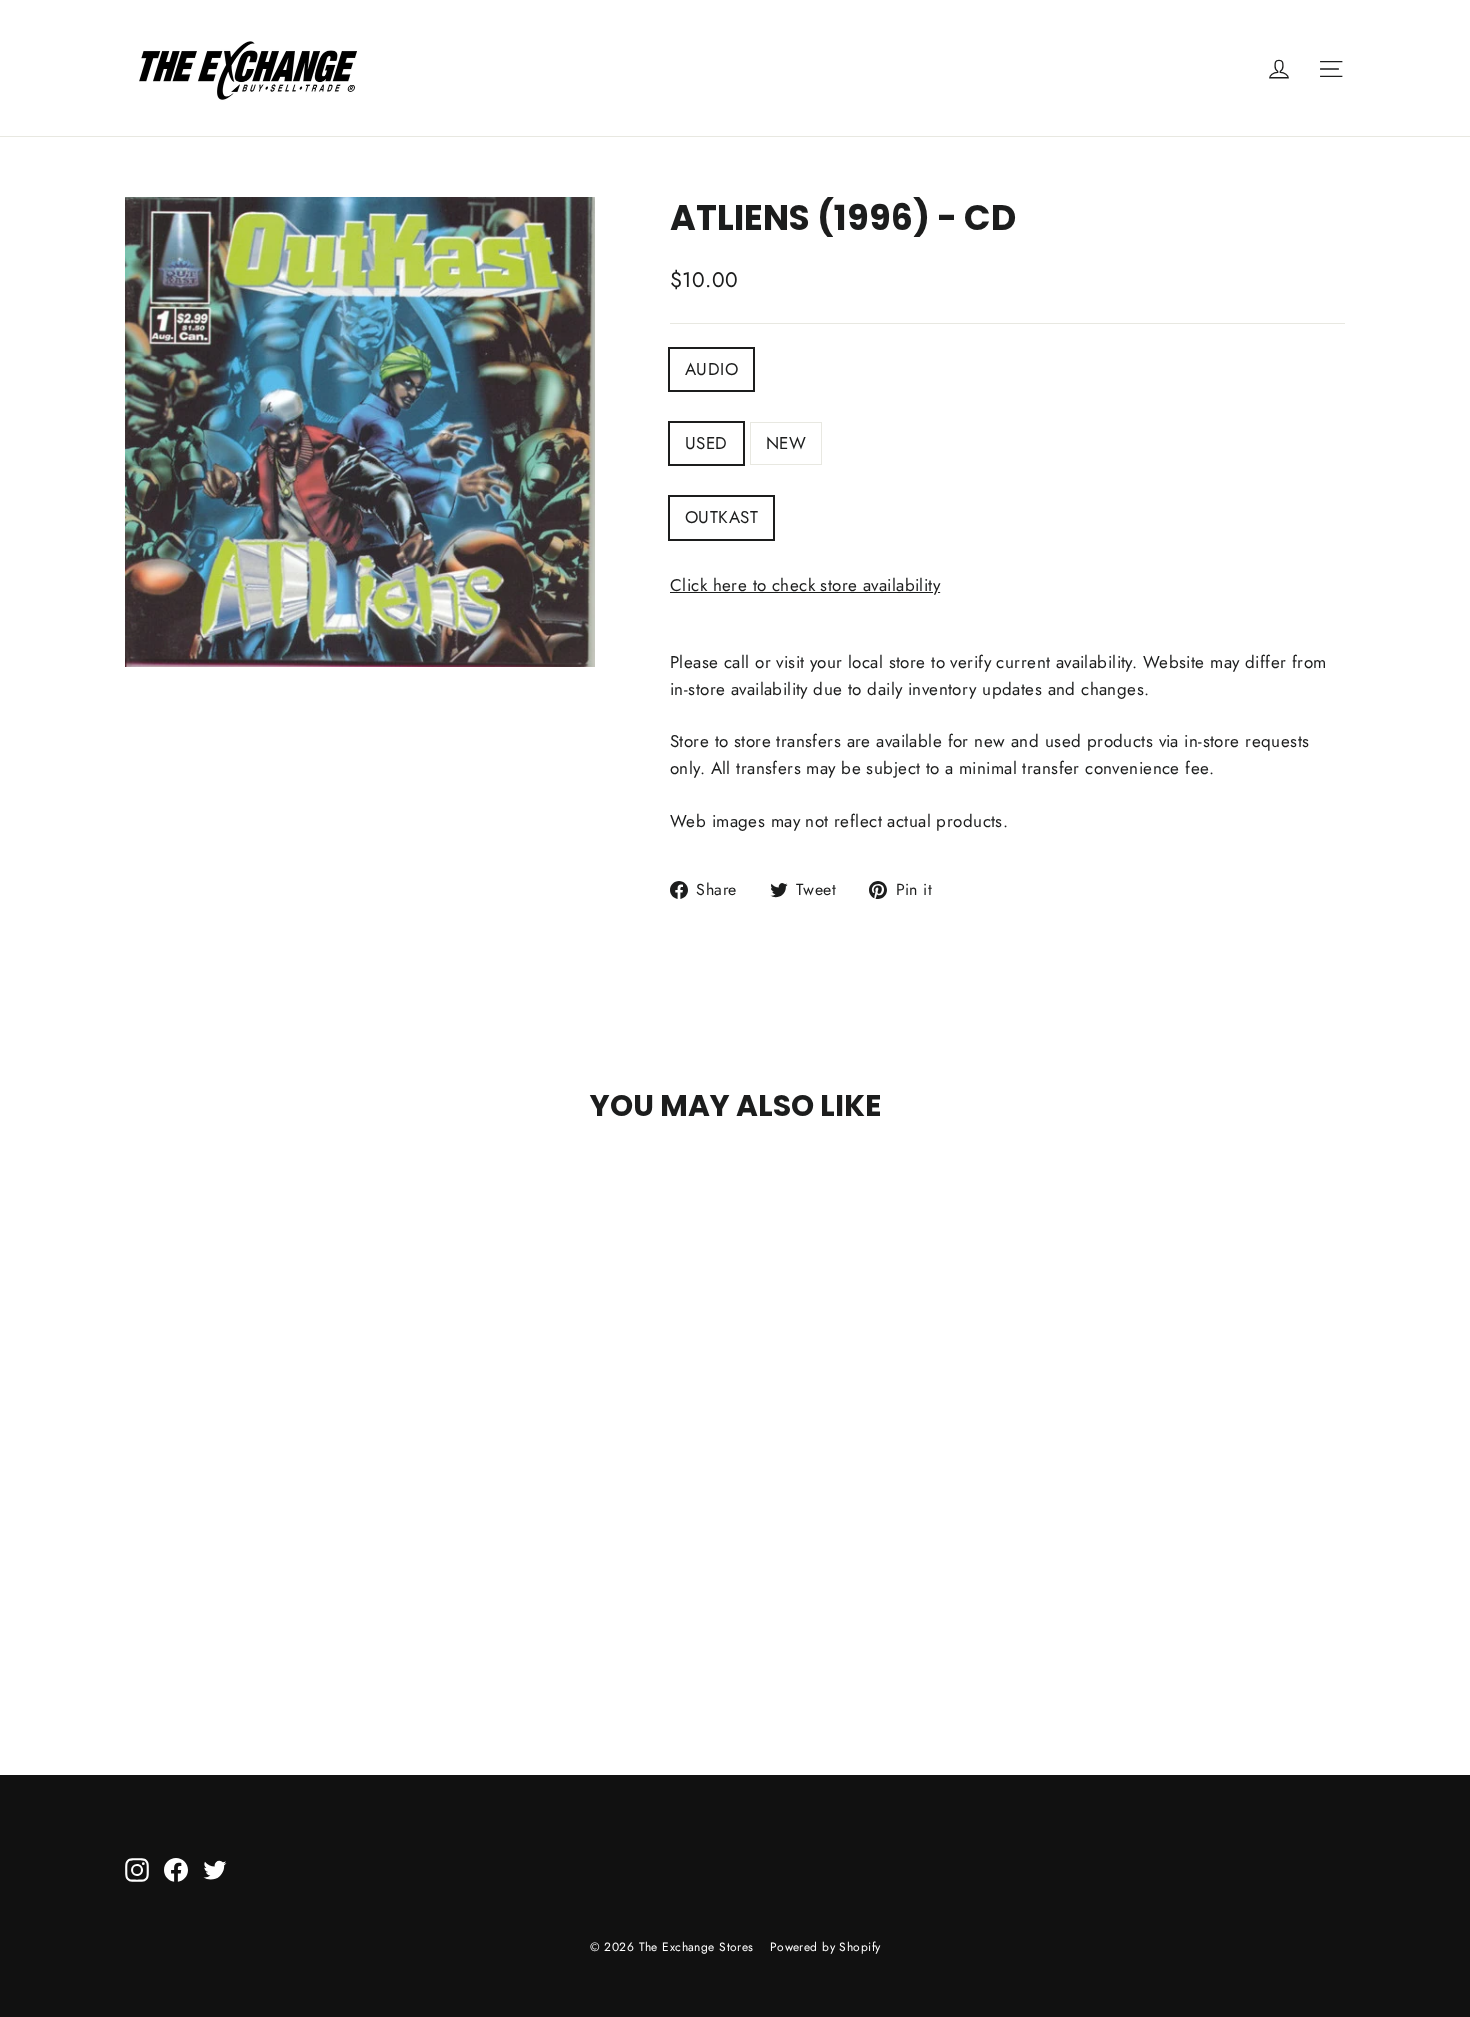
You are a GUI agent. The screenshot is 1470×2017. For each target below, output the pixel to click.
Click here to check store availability (805, 585)
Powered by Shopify (825, 1947)
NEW (786, 443)
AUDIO (711, 369)
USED (706, 443)
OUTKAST (721, 517)
